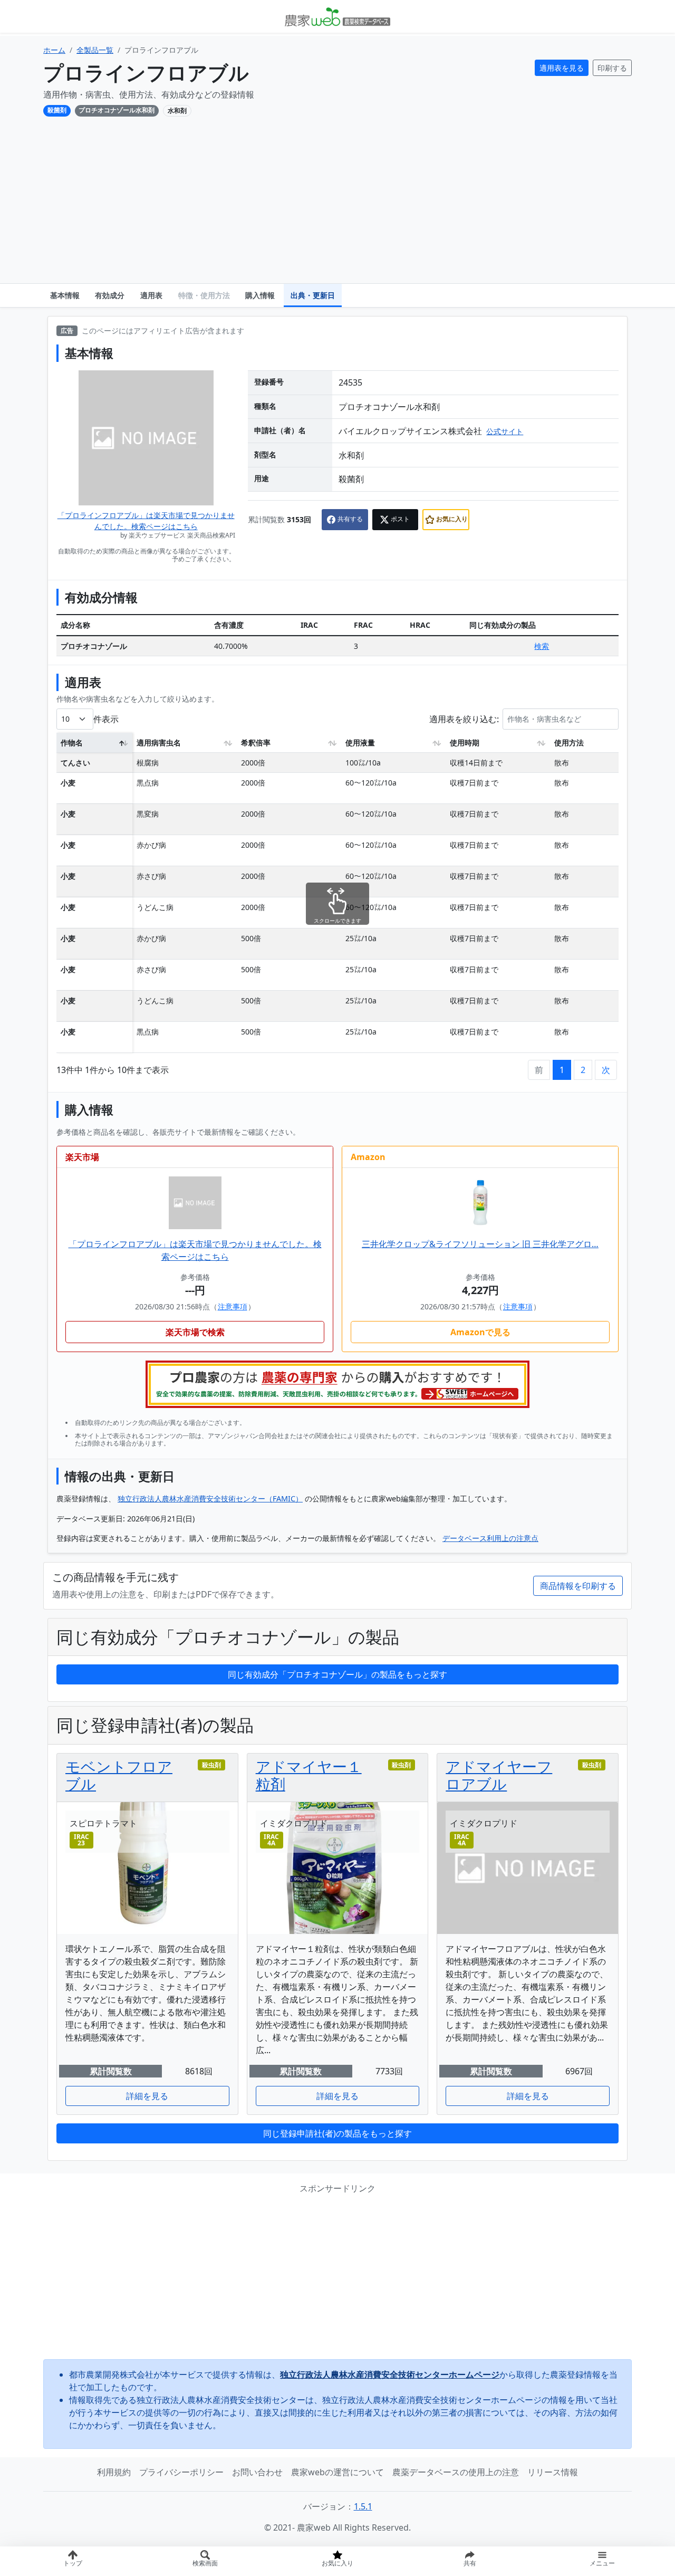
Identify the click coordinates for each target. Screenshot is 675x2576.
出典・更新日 (313, 295)
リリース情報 (553, 2472)
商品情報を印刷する (578, 1586)
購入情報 (260, 295)
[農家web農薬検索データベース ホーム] (337, 16)
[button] (470, 2561)
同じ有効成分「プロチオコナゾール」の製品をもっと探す (337, 1674)
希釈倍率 (256, 743)
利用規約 (114, 2472)
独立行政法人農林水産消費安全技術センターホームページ (390, 2374)
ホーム (54, 50)
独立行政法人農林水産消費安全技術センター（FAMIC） (210, 1498)
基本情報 (65, 295)
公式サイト (505, 431)
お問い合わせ (257, 2472)
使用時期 (465, 743)
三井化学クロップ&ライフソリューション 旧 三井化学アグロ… (480, 1244)
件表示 (106, 719)
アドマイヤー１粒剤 (309, 1775)
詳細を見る (147, 2096)
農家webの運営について (337, 2472)
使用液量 (360, 743)
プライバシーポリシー (181, 2472)
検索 (542, 646)
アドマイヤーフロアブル (499, 1775)
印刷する (612, 68)
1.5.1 (363, 2506)
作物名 (72, 743)
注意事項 (233, 1306)
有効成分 (110, 295)
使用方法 (569, 743)
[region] (337, 896)
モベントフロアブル (119, 1775)
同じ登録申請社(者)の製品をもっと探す (337, 2133)
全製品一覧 (95, 50)
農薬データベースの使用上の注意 (456, 2472)
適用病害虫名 (159, 743)
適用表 (151, 295)
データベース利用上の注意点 (490, 1538)
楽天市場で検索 (195, 1332)
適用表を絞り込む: (464, 719)
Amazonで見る (480, 1332)
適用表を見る (562, 68)
